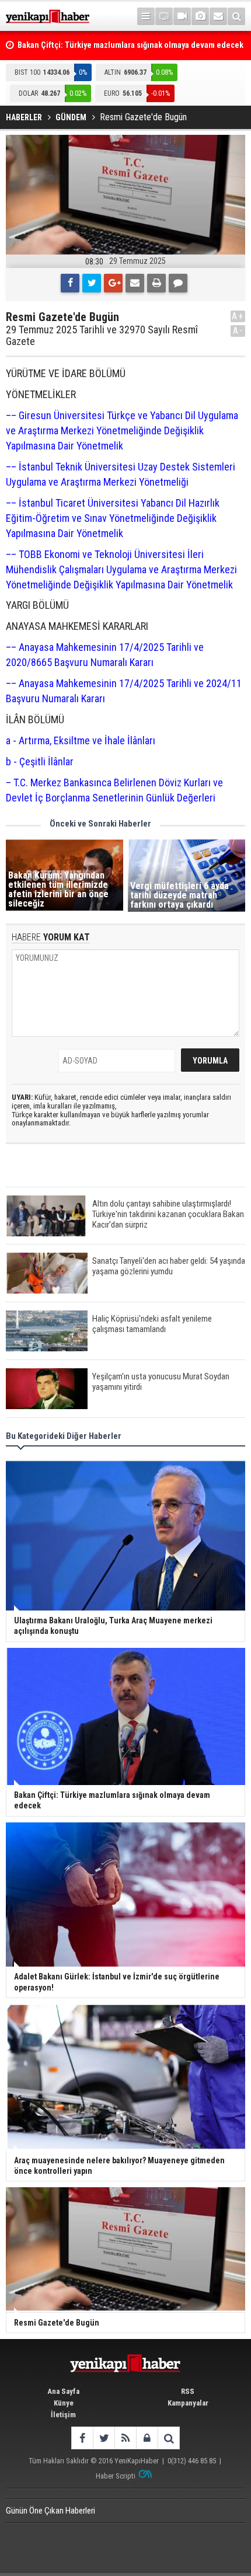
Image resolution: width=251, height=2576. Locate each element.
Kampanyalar (188, 2403)
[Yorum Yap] (178, 283)
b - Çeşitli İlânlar (40, 761)
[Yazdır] (156, 283)
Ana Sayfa (63, 2391)
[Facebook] (70, 283)
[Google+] (113, 283)
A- (238, 331)
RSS (188, 2391)
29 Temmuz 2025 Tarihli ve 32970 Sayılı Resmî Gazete (102, 336)
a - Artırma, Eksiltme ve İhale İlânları (81, 740)
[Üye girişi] (147, 2438)
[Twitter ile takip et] (104, 2438)
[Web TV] (182, 16)
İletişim (63, 2415)
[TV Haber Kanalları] (164, 16)
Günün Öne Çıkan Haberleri (50, 2511)
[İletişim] (218, 16)
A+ (238, 316)
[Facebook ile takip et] (82, 2438)
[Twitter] (92, 283)
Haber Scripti (116, 2476)
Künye (64, 2403)
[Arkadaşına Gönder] (135, 283)
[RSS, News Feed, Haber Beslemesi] (125, 2438)
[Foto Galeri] (200, 16)
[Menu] (146, 16)
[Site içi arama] (236, 16)
